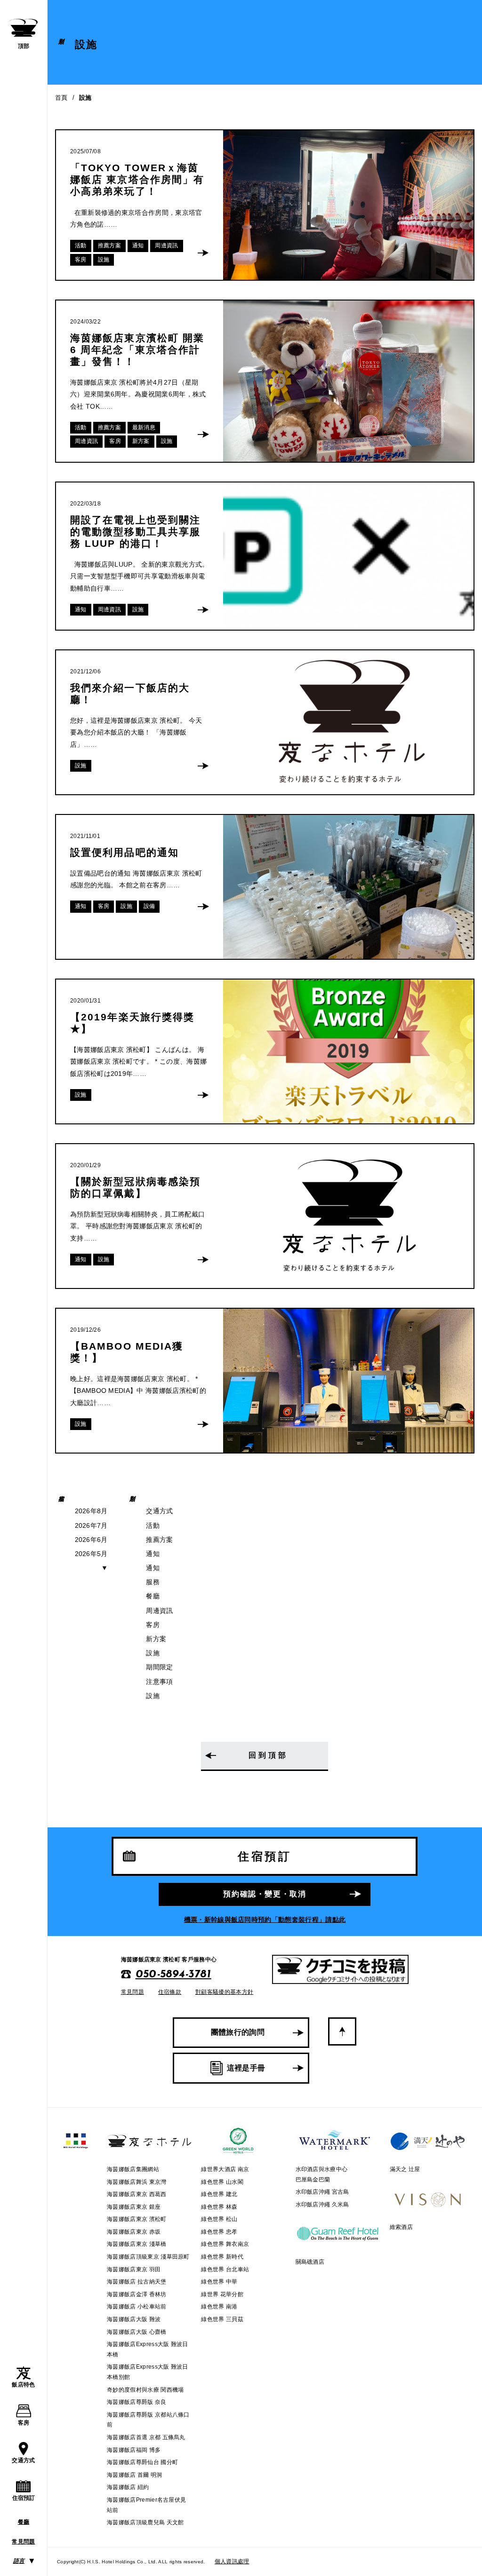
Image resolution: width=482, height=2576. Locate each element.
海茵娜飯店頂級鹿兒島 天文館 (145, 2522)
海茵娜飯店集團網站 (133, 2169)
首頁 (61, 98)
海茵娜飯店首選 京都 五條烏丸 (146, 2437)
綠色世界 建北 (219, 2194)
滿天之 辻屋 (405, 2169)
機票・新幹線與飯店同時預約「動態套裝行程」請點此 (265, 1920)
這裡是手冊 (246, 2068)
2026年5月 (91, 1554)
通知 (153, 1554)
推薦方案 (159, 1540)
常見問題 (23, 2542)
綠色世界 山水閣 (222, 2182)
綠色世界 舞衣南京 (225, 2244)
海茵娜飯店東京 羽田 (134, 2269)
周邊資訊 (159, 1611)
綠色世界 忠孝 (219, 2232)
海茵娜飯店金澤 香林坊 (137, 2294)
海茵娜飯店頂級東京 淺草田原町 (148, 2257)
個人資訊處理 (232, 2561)
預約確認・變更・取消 (265, 1894)
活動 (153, 1525)
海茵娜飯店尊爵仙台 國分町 (142, 2462)
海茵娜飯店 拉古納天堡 (137, 2282)
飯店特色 (23, 2385)
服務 (153, 1582)
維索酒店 (401, 2227)
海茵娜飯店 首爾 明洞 (135, 2475)
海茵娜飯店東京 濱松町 (137, 2219)
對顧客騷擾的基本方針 (224, 1992)
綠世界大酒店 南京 (225, 2169)
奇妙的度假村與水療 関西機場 (145, 2390)
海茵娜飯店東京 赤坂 (134, 2232)
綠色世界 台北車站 (225, 2269)
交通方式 (23, 2460)
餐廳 (24, 2522)
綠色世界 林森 (219, 2207)
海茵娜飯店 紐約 (128, 2487)
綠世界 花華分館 (222, 2294)
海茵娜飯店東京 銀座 (134, 2207)
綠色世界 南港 (219, 2307)
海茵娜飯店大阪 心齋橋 (137, 2332)
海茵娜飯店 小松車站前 (137, 2307)
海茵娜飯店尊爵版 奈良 (137, 2402)
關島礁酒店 (310, 2262)
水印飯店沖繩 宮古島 (322, 2192)
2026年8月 (91, 1511)
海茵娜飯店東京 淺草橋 (137, 2244)
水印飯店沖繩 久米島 (322, 2205)
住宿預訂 (24, 2498)
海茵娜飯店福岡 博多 (134, 2450)
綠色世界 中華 (219, 2282)
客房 (24, 2423)
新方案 (156, 1639)
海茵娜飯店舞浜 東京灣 (137, 2182)
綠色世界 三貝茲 (222, 2319)
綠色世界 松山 (219, 2219)
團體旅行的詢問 (238, 2032)
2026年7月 (91, 1525)
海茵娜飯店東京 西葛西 (137, 2194)
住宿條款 (170, 1992)
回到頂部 (268, 1755)
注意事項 (159, 1682)
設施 (153, 1653)
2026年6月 (91, 1540)
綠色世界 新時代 (222, 2257)
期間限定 (159, 1667)
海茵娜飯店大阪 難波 (134, 2319)
